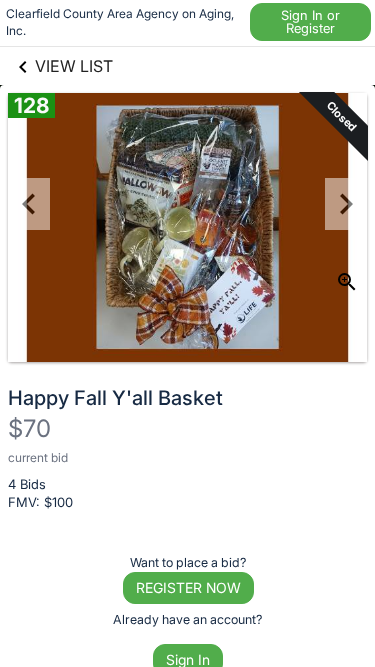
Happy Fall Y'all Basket (115, 398)
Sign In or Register (310, 21)
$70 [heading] (29, 428)
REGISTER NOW (188, 587)
